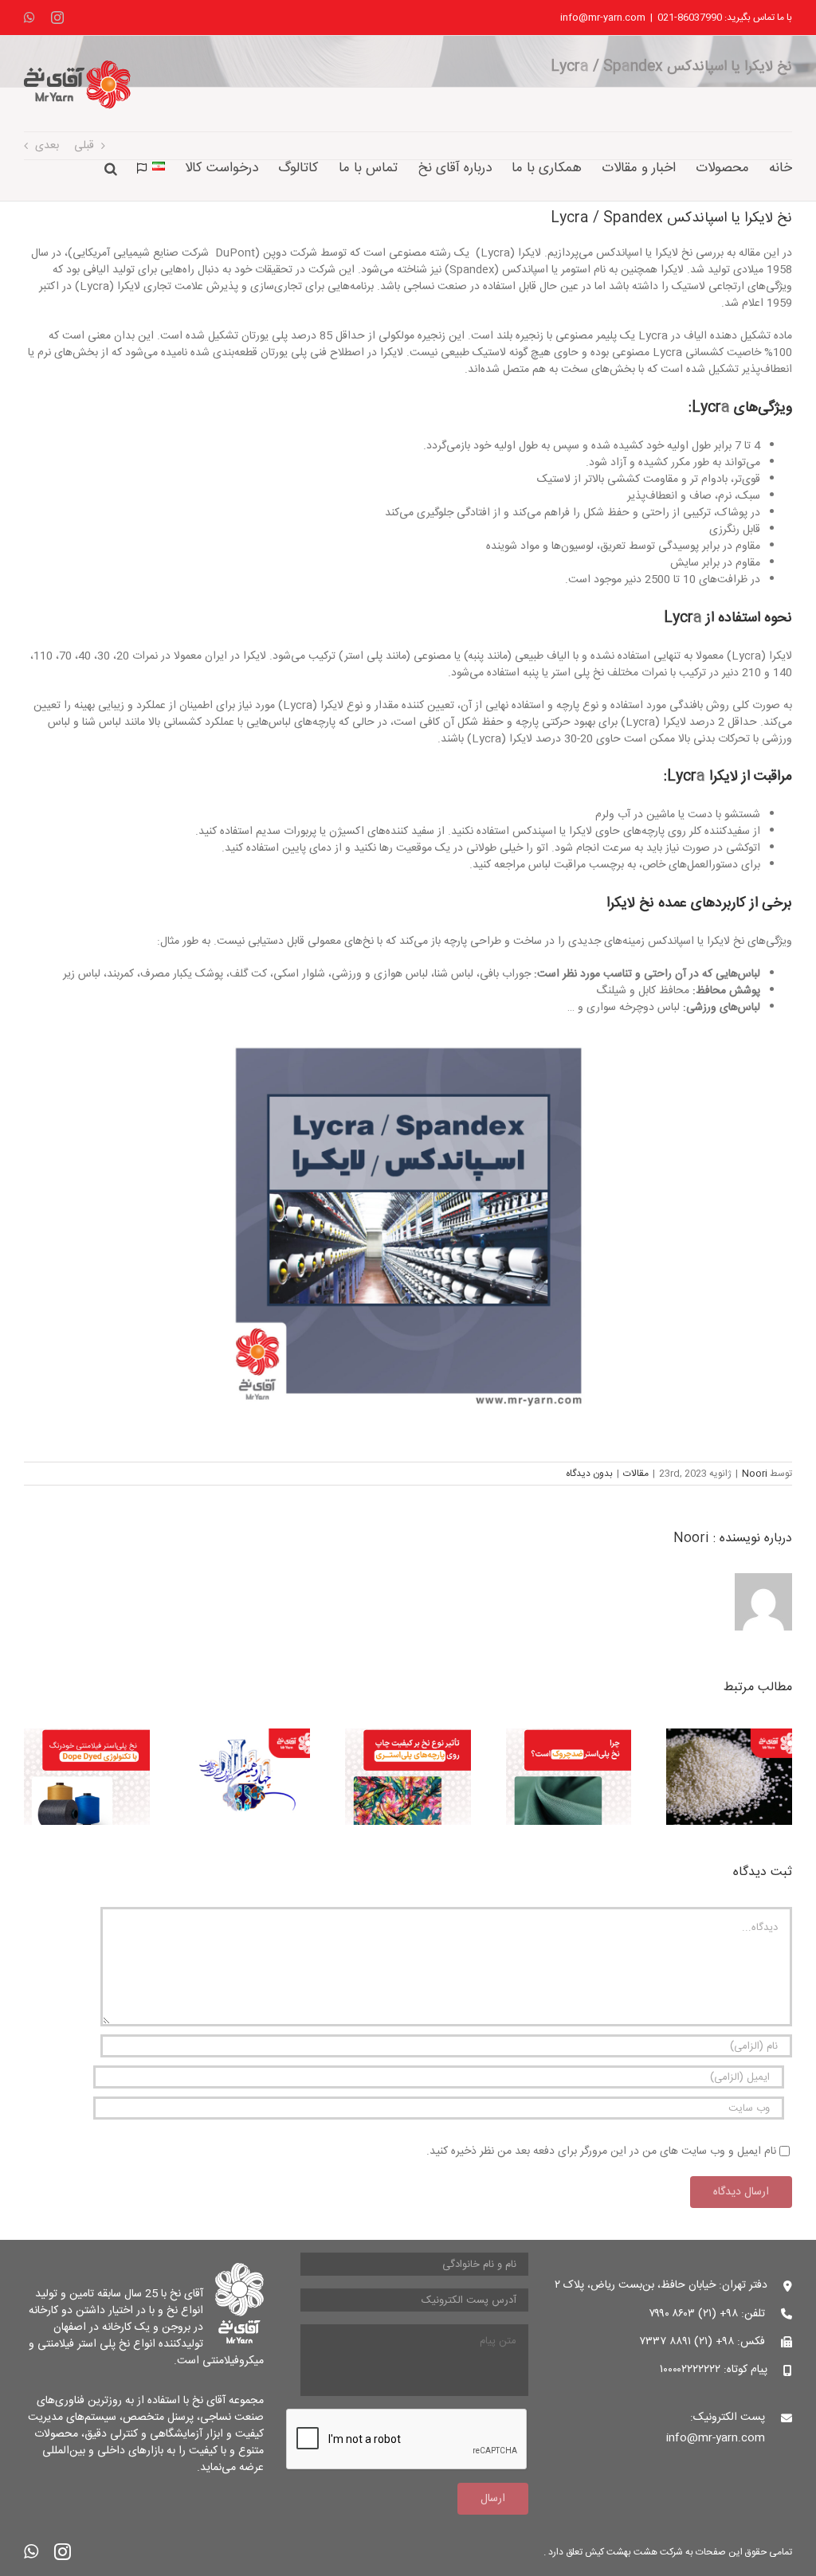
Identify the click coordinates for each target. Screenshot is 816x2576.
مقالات (636, 1474)
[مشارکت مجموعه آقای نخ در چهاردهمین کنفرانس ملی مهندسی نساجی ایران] (248, 1738)
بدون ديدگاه (589, 1474)
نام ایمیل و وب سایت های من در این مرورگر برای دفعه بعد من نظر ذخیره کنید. (601, 2151)
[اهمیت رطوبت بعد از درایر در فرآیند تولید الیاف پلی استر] (729, 1738)
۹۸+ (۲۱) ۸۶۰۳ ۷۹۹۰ (694, 2314)
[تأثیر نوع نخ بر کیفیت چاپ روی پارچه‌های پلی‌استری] (408, 1738)
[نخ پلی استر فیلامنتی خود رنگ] (87, 1738)
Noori (755, 1474)
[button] (111, 167)
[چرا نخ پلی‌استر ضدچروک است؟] (569, 1738)
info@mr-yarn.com (603, 18)
